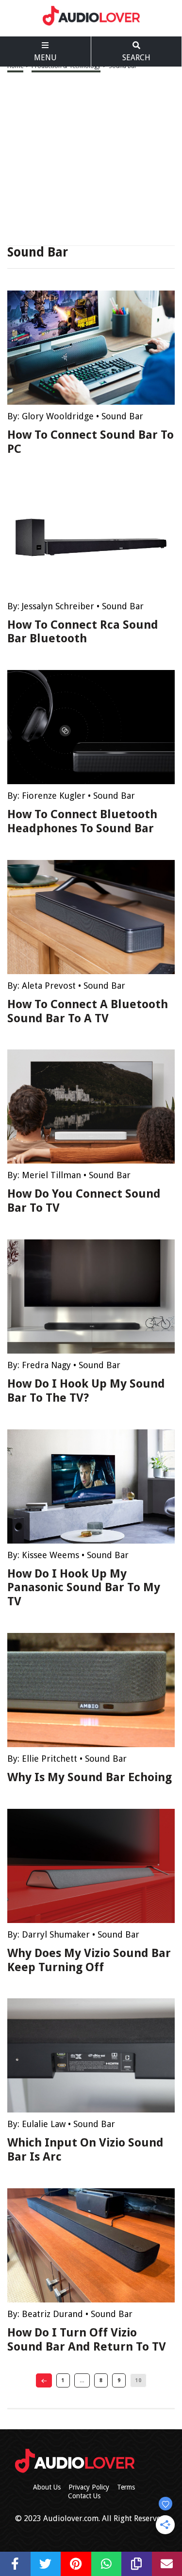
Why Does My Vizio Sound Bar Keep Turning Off (89, 1960)
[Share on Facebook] (15, 2564)
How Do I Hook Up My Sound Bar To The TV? (86, 1391)
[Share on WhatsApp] (107, 2564)
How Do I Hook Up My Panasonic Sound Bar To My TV (84, 1588)
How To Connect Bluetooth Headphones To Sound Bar (82, 821)
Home (15, 66)
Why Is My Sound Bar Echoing (90, 1777)
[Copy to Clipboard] (137, 2564)
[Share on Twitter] (46, 2564)
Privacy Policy (89, 2487)
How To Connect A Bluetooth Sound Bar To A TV (88, 1011)
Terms (126, 2487)
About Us (47, 2487)
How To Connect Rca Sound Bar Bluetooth (83, 632)
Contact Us (84, 2496)
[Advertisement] (91, 158)
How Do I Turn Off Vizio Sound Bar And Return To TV (87, 2340)
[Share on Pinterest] (76, 2564)
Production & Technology (66, 66)
